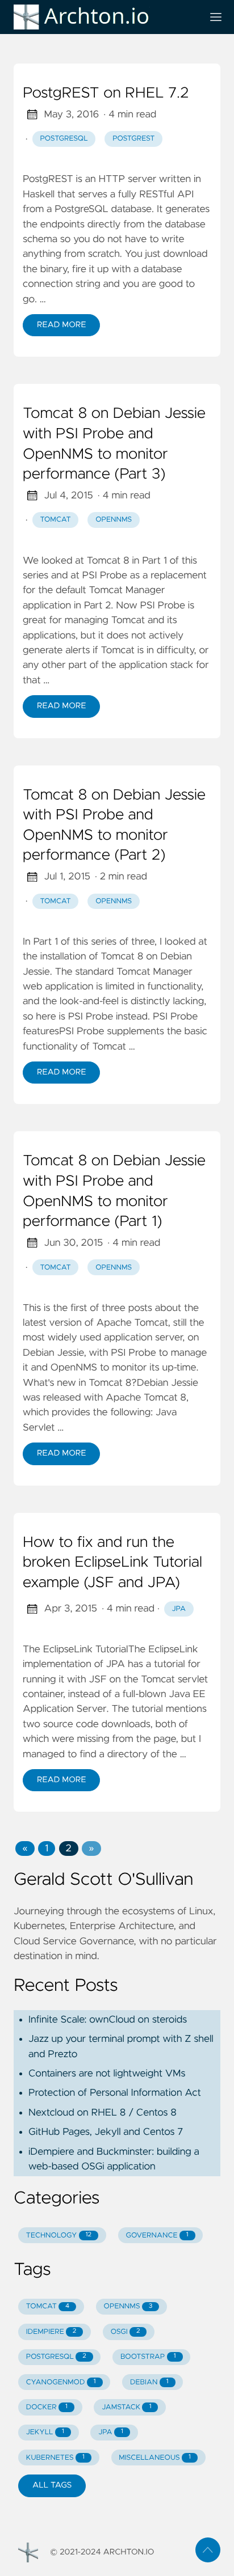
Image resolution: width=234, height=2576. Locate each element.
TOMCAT (48, 2306)
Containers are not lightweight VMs (107, 2074)
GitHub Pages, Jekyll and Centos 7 (106, 2132)
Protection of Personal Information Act (115, 2093)
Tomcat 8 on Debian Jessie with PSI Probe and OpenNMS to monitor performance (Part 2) (114, 826)
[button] (25, 1849)
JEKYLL (45, 2432)
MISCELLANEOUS (155, 2458)
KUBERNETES (55, 2458)
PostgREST (133, 139)
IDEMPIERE (51, 2332)
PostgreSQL (64, 139)
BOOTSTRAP (148, 2357)
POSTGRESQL (56, 2357)
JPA (179, 1609)
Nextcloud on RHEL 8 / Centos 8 (103, 2113)
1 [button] (47, 1849)
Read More (61, 325)
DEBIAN (149, 2382)
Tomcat (56, 520)
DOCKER (47, 2407)
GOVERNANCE (157, 2236)
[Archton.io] (103, 17)
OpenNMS (114, 520)
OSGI (126, 2332)
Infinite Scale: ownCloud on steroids (108, 2020)
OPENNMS (128, 2306)
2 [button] (69, 1849)
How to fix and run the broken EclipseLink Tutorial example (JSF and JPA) (112, 1563)
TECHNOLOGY (59, 2236)
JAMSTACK (126, 2407)
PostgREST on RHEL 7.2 (106, 94)
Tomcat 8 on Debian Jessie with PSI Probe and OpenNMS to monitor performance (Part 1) (114, 1192)
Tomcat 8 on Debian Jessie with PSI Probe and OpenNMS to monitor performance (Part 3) (114, 444)
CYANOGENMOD (61, 2382)
